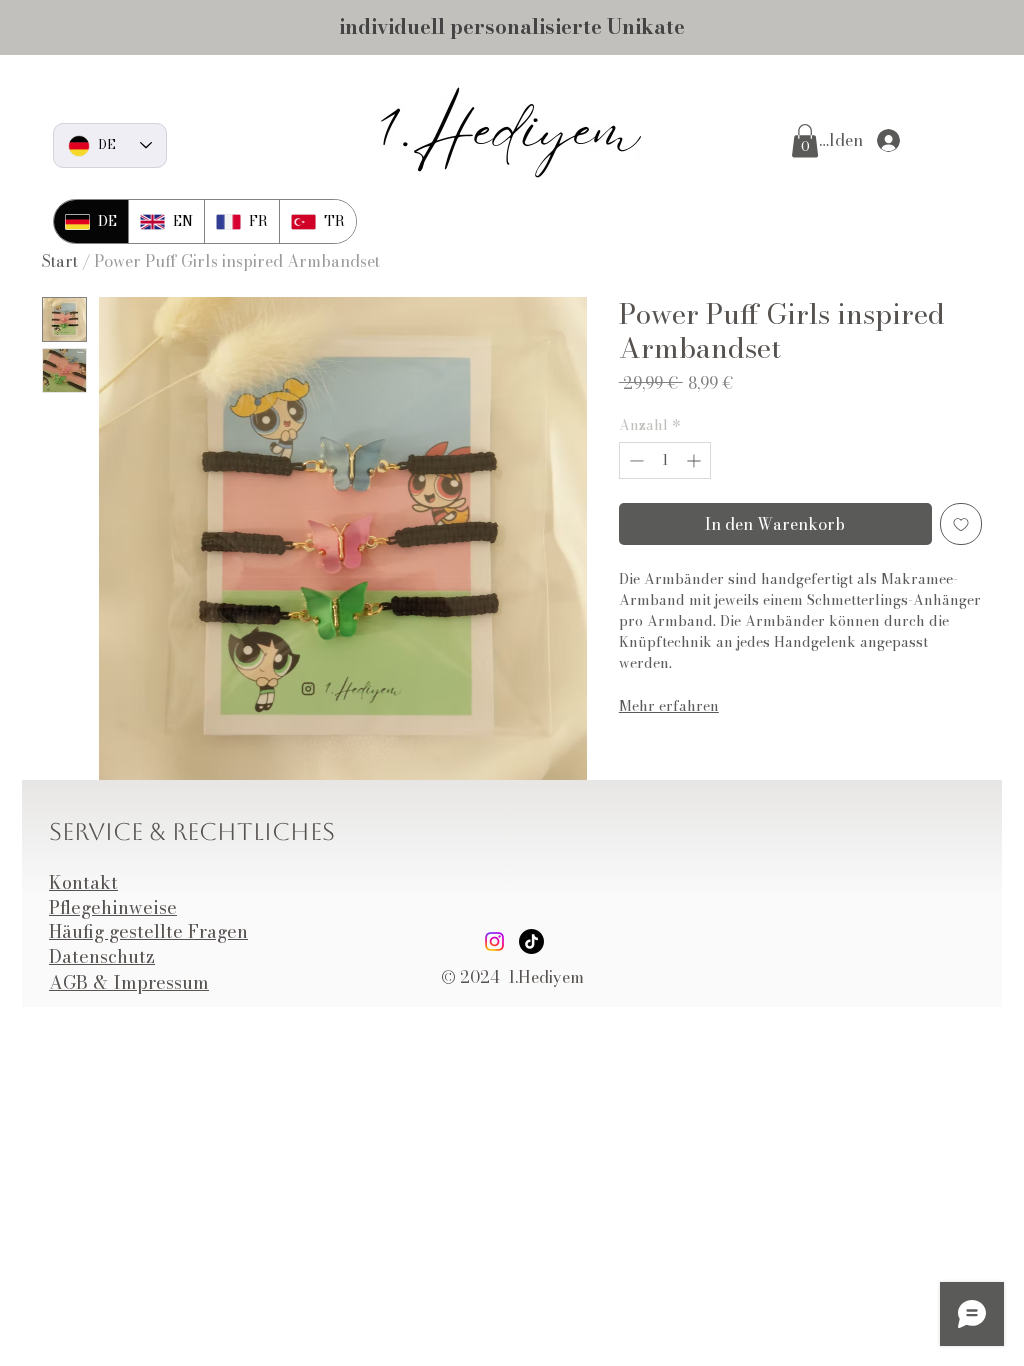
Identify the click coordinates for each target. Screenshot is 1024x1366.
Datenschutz (102, 956)
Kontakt (83, 882)
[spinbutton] (665, 460)
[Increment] (695, 460)
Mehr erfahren (669, 706)
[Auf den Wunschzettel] (961, 524)
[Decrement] (634, 460)
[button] (805, 140)
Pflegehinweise (113, 907)
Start (60, 261)
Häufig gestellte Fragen (148, 931)
